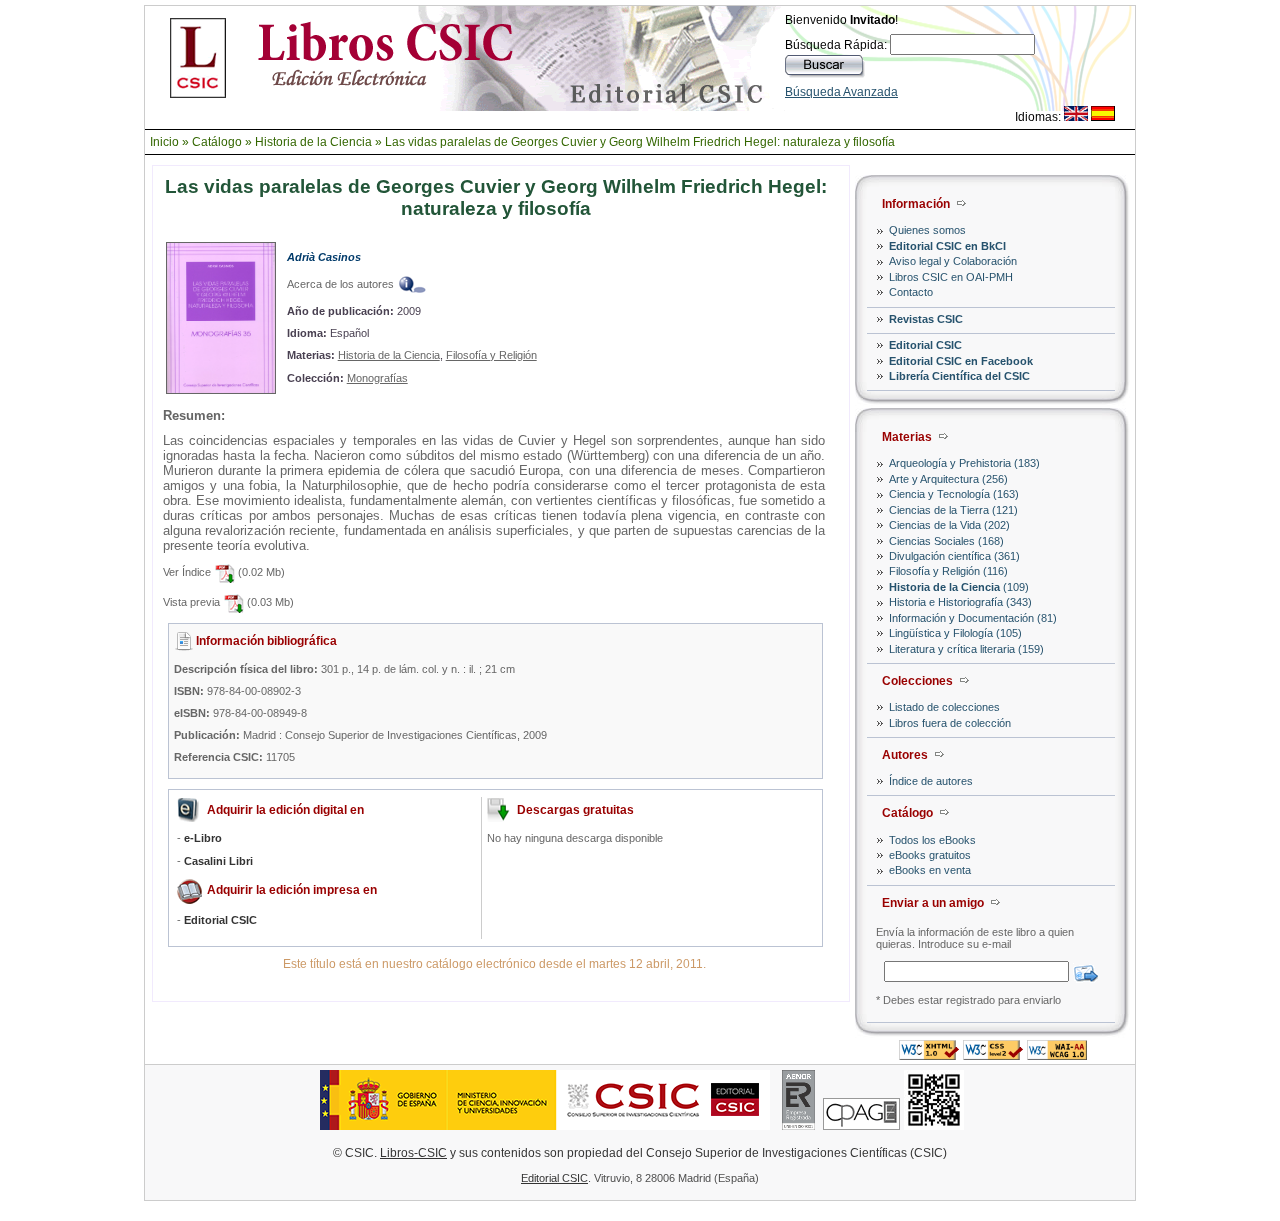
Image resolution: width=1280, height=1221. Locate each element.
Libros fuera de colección (950, 723)
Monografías (377, 378)
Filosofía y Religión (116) (948, 571)
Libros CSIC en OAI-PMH (951, 277)
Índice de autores (931, 781)
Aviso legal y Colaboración (953, 261)
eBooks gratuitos (930, 855)
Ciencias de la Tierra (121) (953, 510)
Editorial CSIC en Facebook (961, 361)
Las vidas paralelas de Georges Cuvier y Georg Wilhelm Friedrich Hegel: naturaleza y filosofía (640, 142)
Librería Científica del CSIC (959, 376)
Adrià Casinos (324, 257)
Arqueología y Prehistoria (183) (964, 463)
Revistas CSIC (926, 319)
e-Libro (203, 838)
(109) (959, 587)
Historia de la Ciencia (313, 142)
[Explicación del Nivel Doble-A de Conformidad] (1057, 1054)
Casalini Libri (218, 861)
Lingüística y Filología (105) (955, 633)
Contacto (911, 292)
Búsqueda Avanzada (841, 92)
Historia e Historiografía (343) (960, 602)
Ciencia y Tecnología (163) (954, 494)
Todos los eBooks (932, 840)
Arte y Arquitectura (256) (948, 479)
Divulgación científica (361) (954, 556)
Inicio (164, 142)
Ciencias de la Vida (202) (949, 525)
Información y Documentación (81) (973, 618)
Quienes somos (927, 230)
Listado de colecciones (944, 707)
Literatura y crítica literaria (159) (966, 649)
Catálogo (217, 142)
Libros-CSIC (413, 1153)
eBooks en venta (930, 870)
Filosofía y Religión (491, 355)
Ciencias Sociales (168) (946, 541)
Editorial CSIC (925, 345)
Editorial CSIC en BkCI (947, 246)
